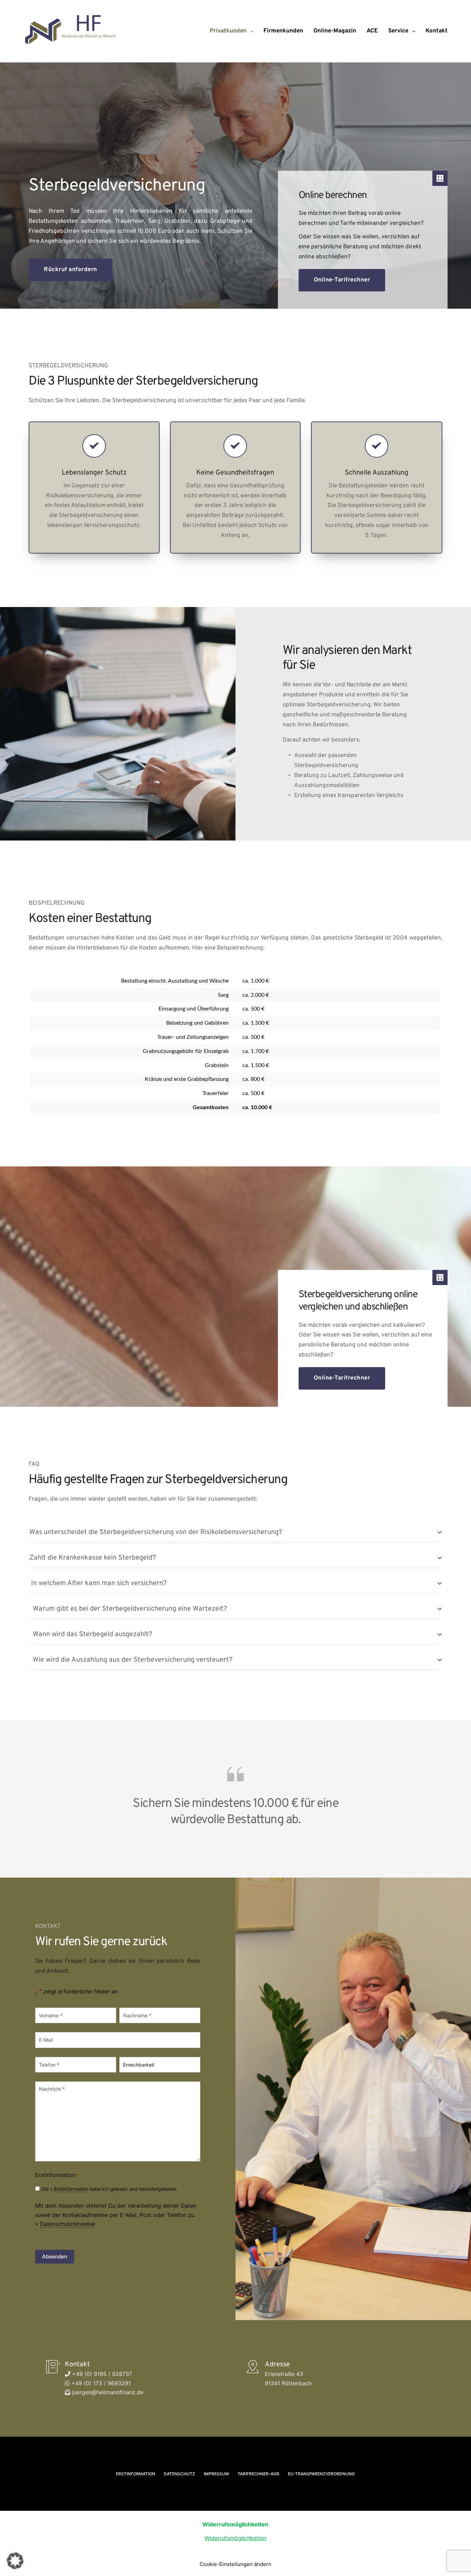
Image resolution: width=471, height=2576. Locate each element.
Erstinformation (71, 2189)
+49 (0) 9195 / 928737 (101, 2374)
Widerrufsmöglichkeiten (235, 2538)
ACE (372, 31)
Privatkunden (228, 31)
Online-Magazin (335, 31)
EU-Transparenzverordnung (321, 2474)
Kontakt (437, 31)
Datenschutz (179, 2474)
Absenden (55, 2256)
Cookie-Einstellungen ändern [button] (235, 2564)
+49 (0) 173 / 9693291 (100, 2383)
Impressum (216, 2474)
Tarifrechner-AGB (258, 2474)
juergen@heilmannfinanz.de (107, 2392)
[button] (235, 1532)
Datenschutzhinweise (68, 2224)
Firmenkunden (283, 31)
